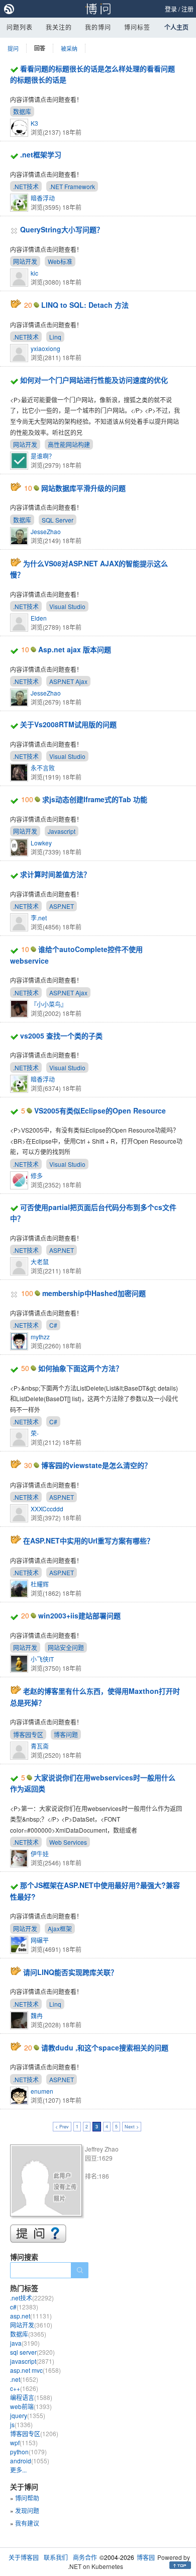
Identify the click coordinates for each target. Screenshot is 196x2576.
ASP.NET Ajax (68, 681)
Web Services (68, 1842)
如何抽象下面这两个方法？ (80, 1368)
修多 (37, 1176)
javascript (32, 2361)
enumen (42, 2091)
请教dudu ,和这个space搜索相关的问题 (105, 2047)
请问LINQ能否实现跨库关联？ (70, 1972)
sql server (32, 2352)
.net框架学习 (41, 154)
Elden (39, 618)
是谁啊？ (43, 456)
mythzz (40, 1337)
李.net (39, 918)
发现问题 (27, 2510)
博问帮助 (27, 2498)
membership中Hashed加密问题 (94, 1293)
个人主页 (176, 27)
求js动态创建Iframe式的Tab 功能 (95, 799)
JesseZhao (46, 531)
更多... (18, 2470)
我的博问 (98, 27)
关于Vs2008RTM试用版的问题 (68, 724)
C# (53, 1325)
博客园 (146, 2557)
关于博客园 (24, 2557)
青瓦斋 (40, 1746)
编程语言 (31, 2397)
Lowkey (41, 843)
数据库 (22, 111)
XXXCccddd (47, 1509)
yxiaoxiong (45, 348)
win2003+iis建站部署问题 (79, 1615)
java (25, 2343)
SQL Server (58, 520)
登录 (171, 9)
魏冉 (37, 2015)
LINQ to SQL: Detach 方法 (85, 305)
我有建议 (27, 2523)
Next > (132, 2127)
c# (24, 2307)
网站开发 (25, 261)
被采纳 (69, 48)
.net (24, 2379)
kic (34, 273)
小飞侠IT (42, 1659)
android (30, 2461)
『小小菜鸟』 (49, 1004)
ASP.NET (62, 906)
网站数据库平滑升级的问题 (83, 488)
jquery (28, 2415)
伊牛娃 (40, 1854)
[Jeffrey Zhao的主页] (47, 2182)
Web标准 (60, 261)
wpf (24, 2442)
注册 (187, 9)
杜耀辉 (40, 1584)
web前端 (31, 2406)
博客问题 (66, 1734)
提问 (13, 48)
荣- (35, 1433)
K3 (34, 123)
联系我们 (56, 2557)
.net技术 (32, 2298)
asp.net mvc (35, 2370)
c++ (24, 2388)
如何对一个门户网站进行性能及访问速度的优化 (94, 380)
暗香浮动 (43, 198)
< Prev (62, 2127)
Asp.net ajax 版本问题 (75, 649)
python (28, 2452)
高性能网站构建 (69, 444)
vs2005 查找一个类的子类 (61, 1036)
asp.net (31, 2316)
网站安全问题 (66, 1647)
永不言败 (43, 768)
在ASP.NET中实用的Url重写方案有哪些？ (88, 1540)
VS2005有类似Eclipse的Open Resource (100, 1110)
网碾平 (40, 1940)
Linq (55, 337)
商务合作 (85, 2557)
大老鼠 (40, 1262)
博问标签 (137, 27)
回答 (40, 48)
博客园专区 (28, 1734)
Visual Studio (67, 606)
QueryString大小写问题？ (62, 229)
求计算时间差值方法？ (55, 874)
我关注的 (59, 27)
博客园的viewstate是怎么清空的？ (96, 1465)
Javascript (62, 831)
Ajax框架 (60, 1928)
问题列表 (20, 27)
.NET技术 (26, 186)
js (21, 2424)
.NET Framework (72, 186)
